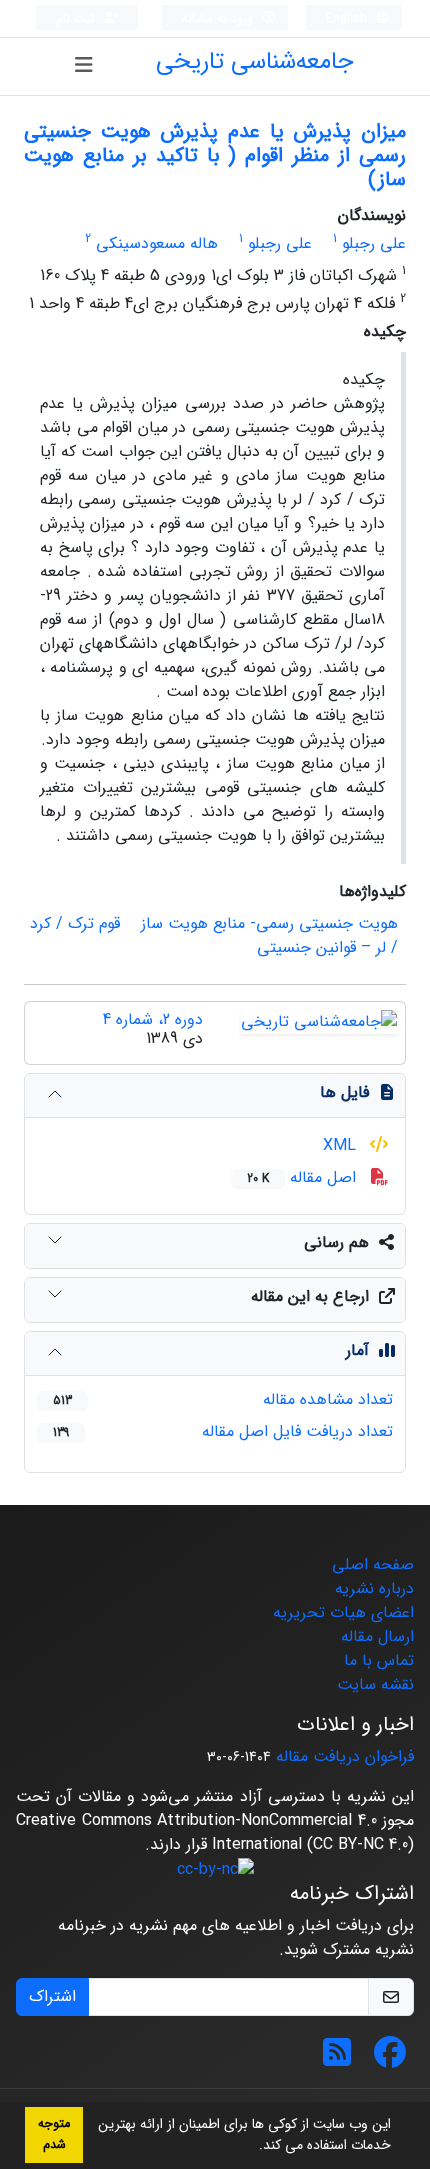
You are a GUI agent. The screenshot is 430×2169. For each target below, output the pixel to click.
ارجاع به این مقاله (310, 1296)
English (348, 18)
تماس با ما (379, 1660)
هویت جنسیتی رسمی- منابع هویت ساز (269, 923)
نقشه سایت (375, 1684)
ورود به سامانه (219, 18)
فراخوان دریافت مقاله (345, 1756)
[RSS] (337, 2059)
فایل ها (344, 1092)
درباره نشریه (374, 1588)
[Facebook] (390, 2059)
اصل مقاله (304, 1177)
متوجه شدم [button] (54, 2134)
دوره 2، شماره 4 (153, 1019)
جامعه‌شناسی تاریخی (255, 62)
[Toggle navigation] (84, 66)
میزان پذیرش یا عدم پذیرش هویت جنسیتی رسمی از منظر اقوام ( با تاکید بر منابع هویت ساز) (215, 155)
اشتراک (52, 1996)
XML (342, 1145)
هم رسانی (336, 1242)
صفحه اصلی (373, 1564)
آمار (357, 1350)
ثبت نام (77, 18)
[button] (252, 2147)
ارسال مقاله (377, 1636)
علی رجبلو (374, 243)
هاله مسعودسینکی (157, 243)
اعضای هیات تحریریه (343, 1612)
